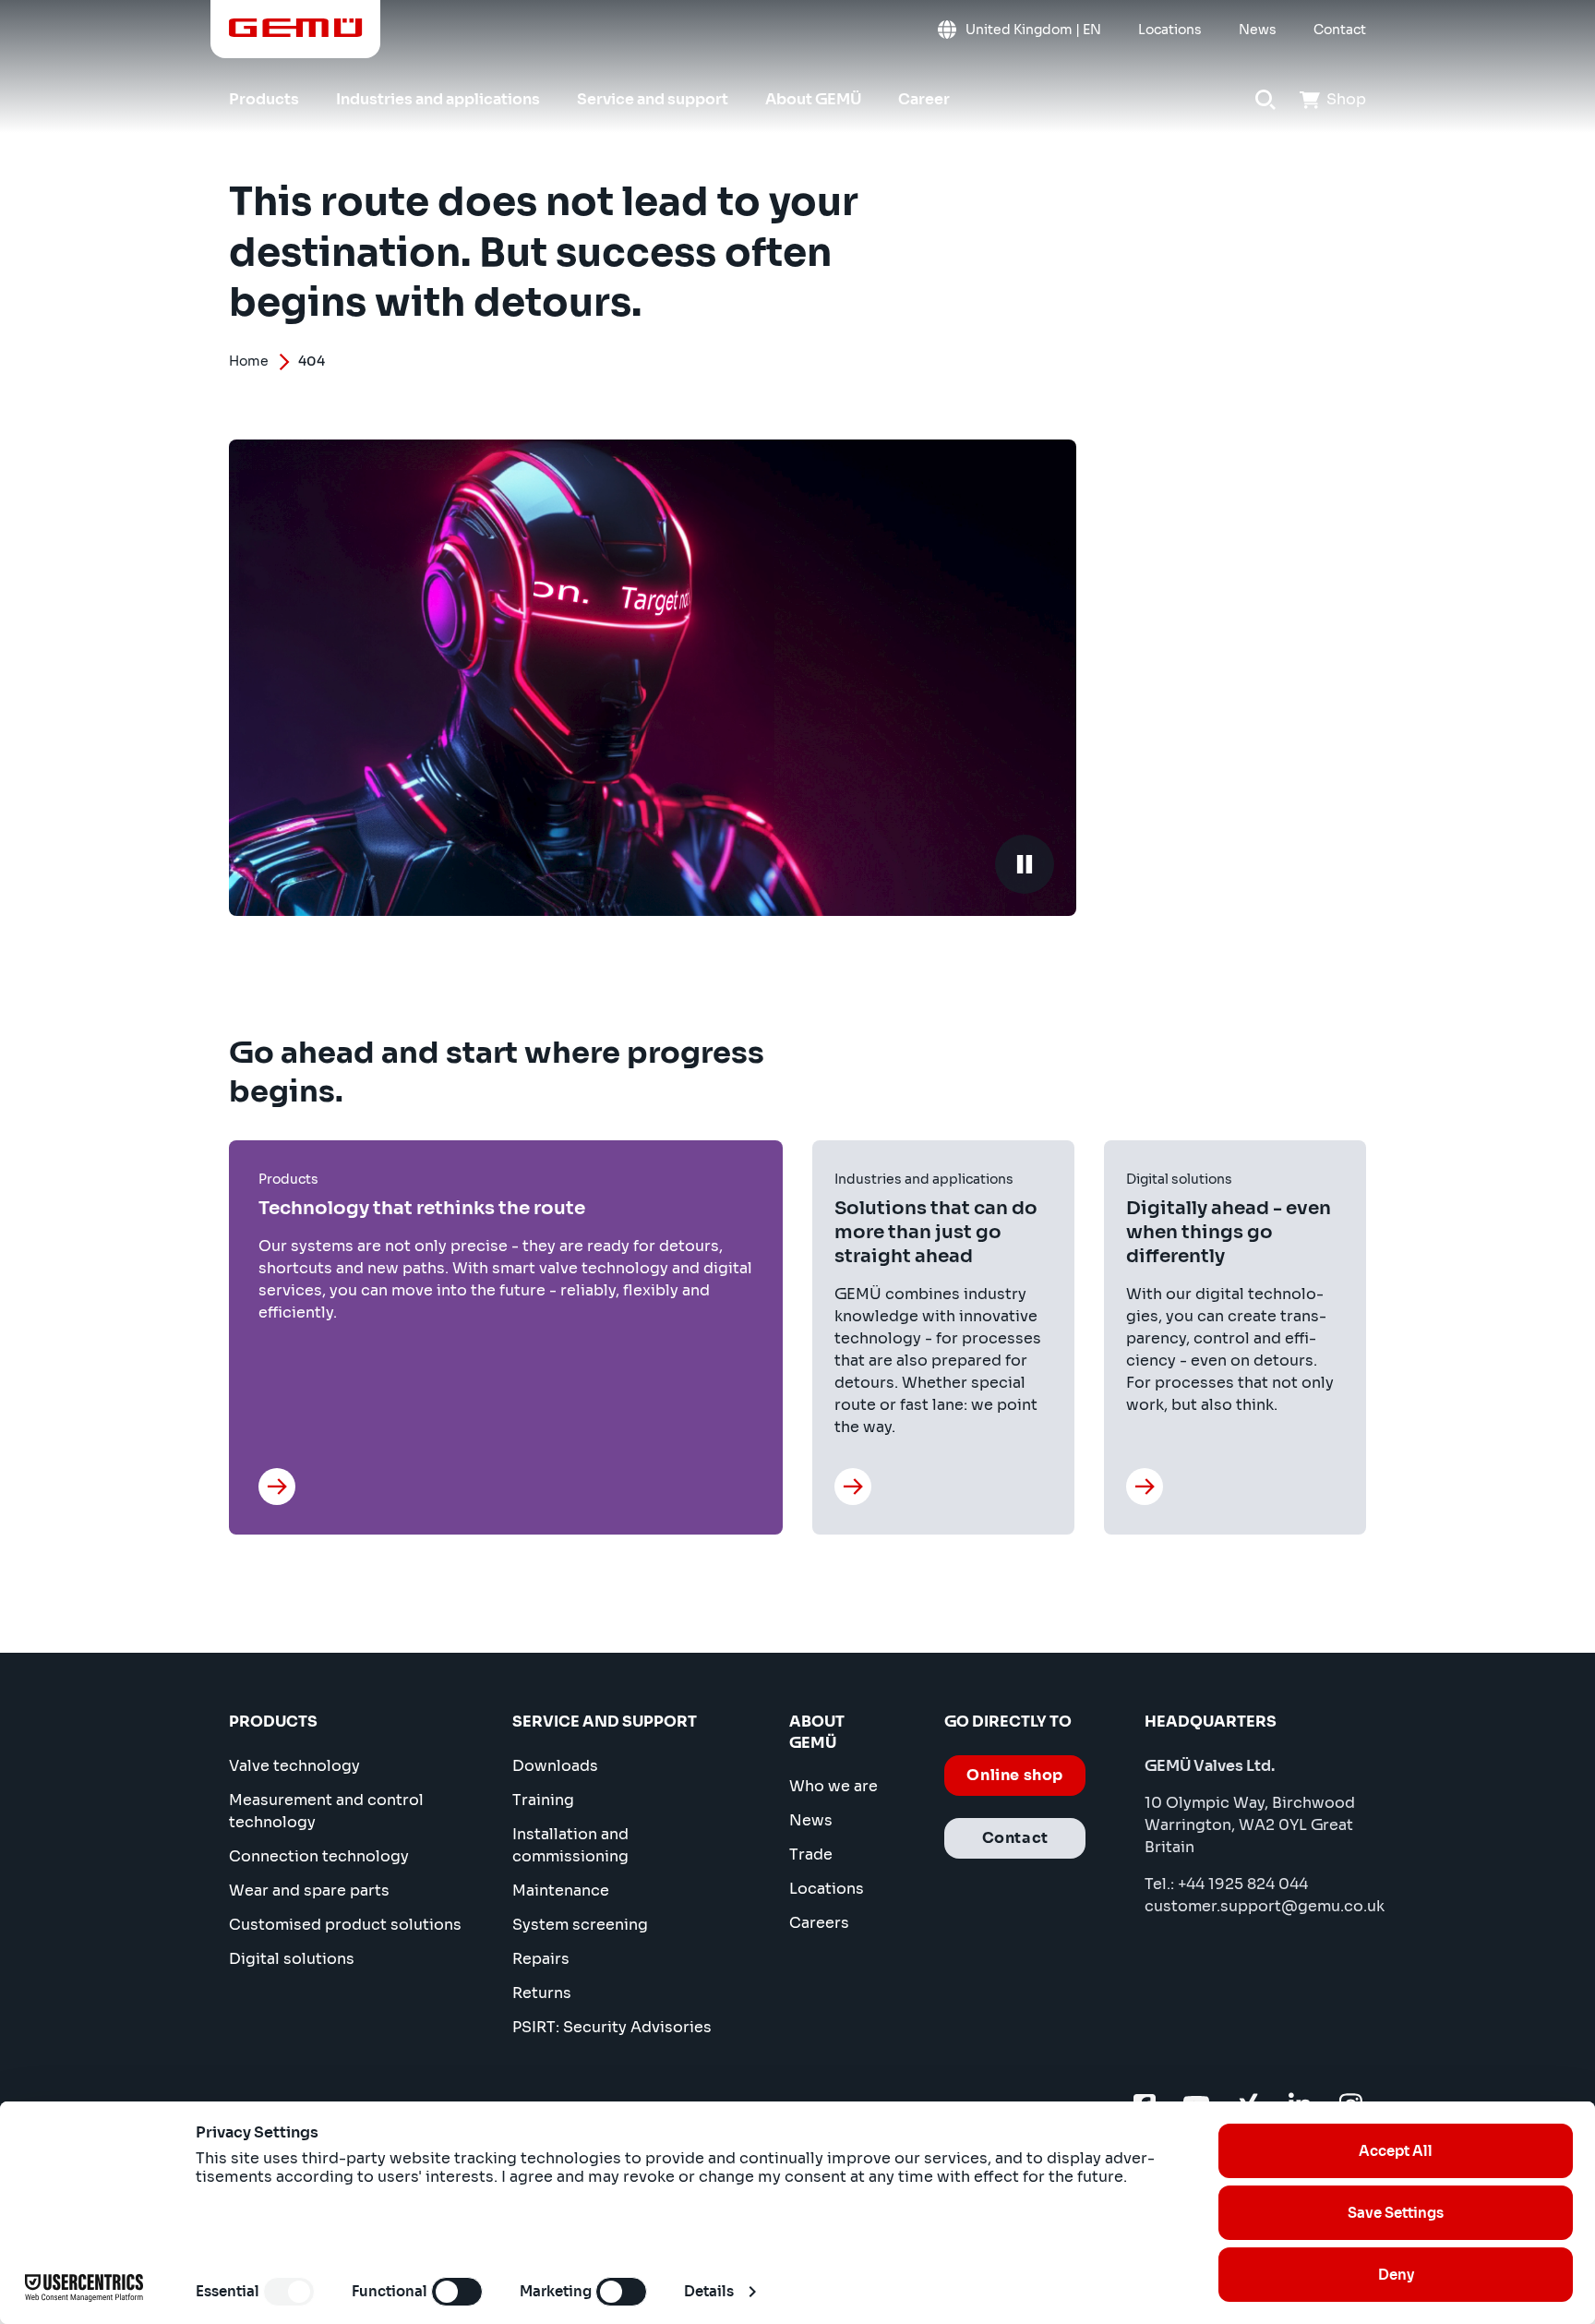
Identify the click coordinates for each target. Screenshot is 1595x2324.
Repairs (541, 1959)
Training (543, 1800)
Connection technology (319, 1856)
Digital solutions (292, 1959)
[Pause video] (1025, 864)
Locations (827, 1889)
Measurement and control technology (326, 1811)
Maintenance (561, 1891)
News (811, 1820)
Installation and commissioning (570, 1845)
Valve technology (294, 1766)
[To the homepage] (296, 28)
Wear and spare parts (309, 1891)
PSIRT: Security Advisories (612, 2027)
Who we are (833, 1786)
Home (249, 361)
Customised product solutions (345, 1925)
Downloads (555, 1766)
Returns (542, 1993)
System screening (580, 1925)
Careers (819, 1923)
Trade (811, 1854)
